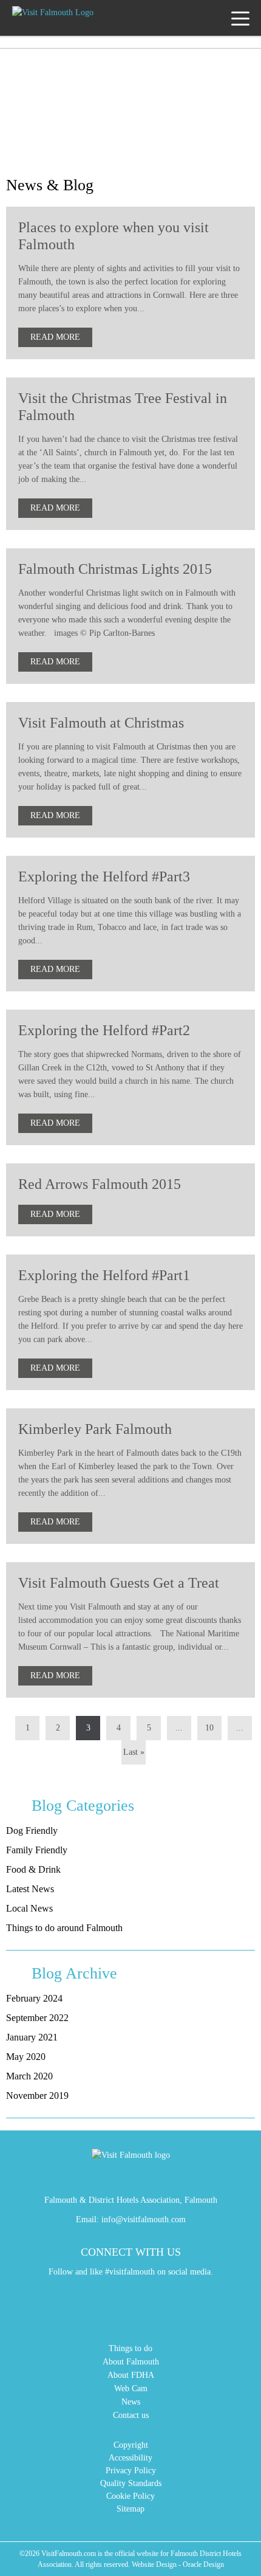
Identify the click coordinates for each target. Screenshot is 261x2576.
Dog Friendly (32, 1830)
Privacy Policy (131, 2471)
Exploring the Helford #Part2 (104, 1030)
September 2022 (37, 2018)
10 (209, 1728)
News (131, 2402)
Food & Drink (33, 1869)
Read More (55, 337)
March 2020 (29, 2076)
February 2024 (34, 1998)
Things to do (130, 2348)
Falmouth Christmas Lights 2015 (115, 569)
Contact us (131, 2415)
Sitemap (130, 2509)
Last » (134, 1752)
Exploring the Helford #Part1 (104, 1275)
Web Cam (131, 2388)
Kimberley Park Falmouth (95, 1429)
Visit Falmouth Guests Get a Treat (119, 1583)
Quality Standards (131, 2483)
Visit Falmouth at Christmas (101, 723)
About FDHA (131, 2375)
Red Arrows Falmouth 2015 (100, 1184)
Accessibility (130, 2458)
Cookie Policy (130, 2496)
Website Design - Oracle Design (178, 2564)
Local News (29, 1908)
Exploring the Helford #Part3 (104, 876)
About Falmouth (131, 2362)
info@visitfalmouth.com (144, 2220)
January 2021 (32, 2037)
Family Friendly (37, 1850)
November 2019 (37, 2096)
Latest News (30, 1889)
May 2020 (26, 2057)
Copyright (131, 2445)
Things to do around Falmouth (64, 1928)
